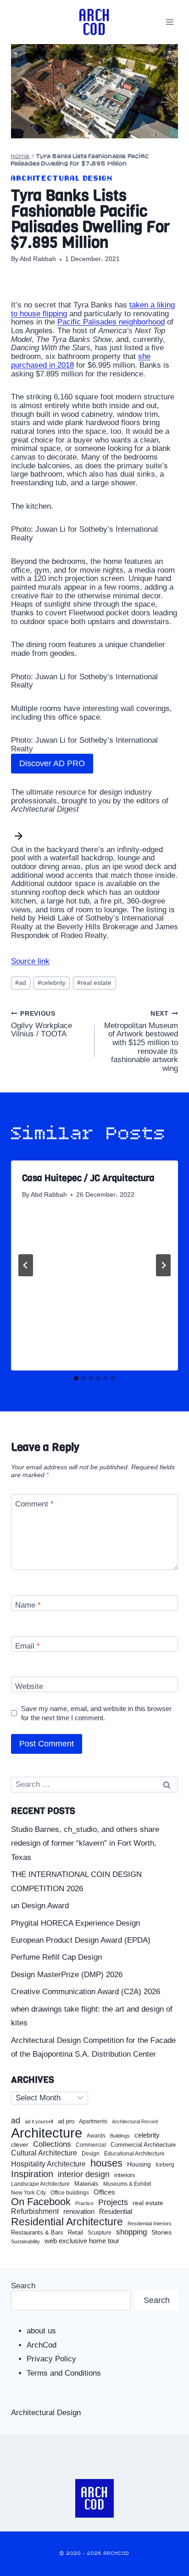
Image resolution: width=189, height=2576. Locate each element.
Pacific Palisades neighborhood (111, 322)
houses (106, 2163)
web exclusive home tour (82, 2241)
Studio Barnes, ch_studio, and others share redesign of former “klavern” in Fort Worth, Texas (85, 1843)
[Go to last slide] (26, 1265)
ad (21, 983)
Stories (161, 2232)
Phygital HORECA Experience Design (75, 1923)
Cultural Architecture (44, 2153)
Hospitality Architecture (48, 2164)
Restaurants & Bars (37, 2233)
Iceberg (165, 2165)
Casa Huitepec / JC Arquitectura (88, 1178)
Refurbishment (35, 2211)
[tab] (76, 1378)
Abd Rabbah (38, 259)
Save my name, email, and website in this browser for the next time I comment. (96, 1713)
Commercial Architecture (143, 2145)
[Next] (163, 1265)
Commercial (91, 2145)
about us (41, 2331)
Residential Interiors (150, 2223)
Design (91, 2154)
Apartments (93, 2122)
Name (28, 1605)
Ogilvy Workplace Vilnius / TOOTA (42, 1024)
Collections (52, 2144)
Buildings (120, 2136)
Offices (104, 2192)
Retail (75, 2233)
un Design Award (40, 1906)
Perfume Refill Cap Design (56, 1957)
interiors (125, 2175)
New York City (28, 2193)
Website (29, 1686)
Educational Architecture (134, 2154)
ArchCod (42, 2345)
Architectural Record (135, 2122)
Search (23, 2286)
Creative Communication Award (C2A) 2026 (86, 1992)
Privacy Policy (51, 2359)
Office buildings (70, 2193)
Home (20, 156)
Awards (96, 2136)
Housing (139, 2164)
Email (28, 1646)
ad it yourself (39, 2121)
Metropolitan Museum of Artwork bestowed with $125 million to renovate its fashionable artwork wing (141, 1041)
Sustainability (25, 2241)
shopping (131, 2232)
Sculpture (100, 2233)
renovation (79, 2211)
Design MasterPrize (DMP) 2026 (67, 1975)
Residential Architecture (67, 2222)
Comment (34, 1504)
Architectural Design (62, 179)
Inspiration (32, 2174)
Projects (113, 2203)
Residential (116, 2212)
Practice (84, 2203)
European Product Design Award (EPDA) (81, 1940)
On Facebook (41, 2202)
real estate (94, 983)
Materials (86, 2184)
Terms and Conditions (64, 2373)
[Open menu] (170, 22)
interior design (84, 2174)
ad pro (66, 2121)
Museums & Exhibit (127, 2184)
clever (20, 2145)
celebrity (52, 983)
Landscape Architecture (40, 2184)
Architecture (47, 2133)
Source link (30, 961)
